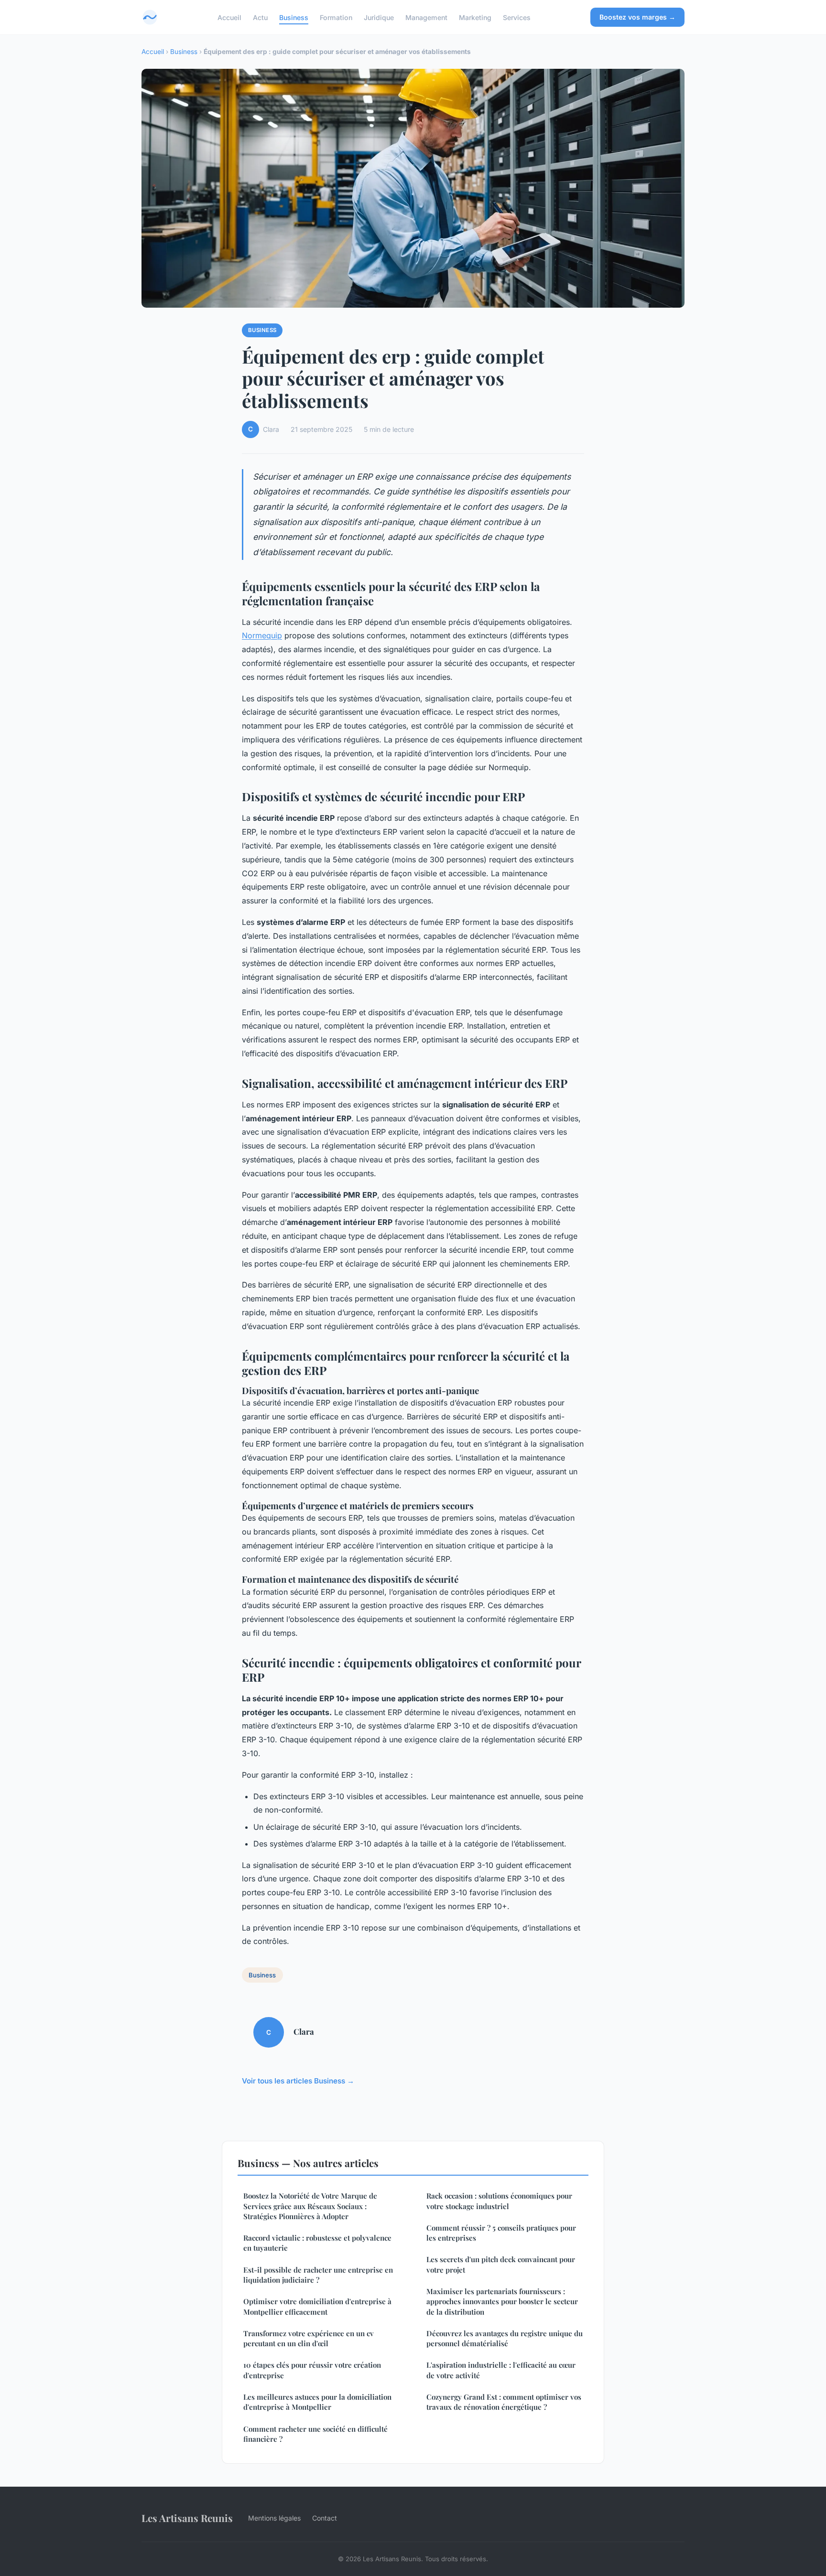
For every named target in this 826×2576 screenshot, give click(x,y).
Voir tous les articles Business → (298, 2081)
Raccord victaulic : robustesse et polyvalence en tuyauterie (317, 2243)
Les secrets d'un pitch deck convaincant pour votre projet (501, 2264)
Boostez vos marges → (637, 17)
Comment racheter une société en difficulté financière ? (315, 2434)
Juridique (379, 17)
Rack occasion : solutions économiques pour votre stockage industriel (499, 2201)
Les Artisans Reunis (187, 2518)
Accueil (229, 17)
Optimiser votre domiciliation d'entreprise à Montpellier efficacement (317, 2306)
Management (426, 17)
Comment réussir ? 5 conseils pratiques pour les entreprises (501, 2233)
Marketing (475, 17)
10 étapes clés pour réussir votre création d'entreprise (312, 2370)
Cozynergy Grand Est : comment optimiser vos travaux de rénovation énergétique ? (504, 2402)
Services (517, 17)
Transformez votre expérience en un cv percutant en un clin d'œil (309, 2338)
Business (294, 17)
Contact (325, 2518)
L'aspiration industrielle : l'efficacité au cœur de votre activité (501, 2370)
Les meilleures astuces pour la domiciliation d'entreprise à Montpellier (317, 2402)
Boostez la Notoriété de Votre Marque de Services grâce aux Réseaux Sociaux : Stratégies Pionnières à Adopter (310, 2206)
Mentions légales (274, 2518)
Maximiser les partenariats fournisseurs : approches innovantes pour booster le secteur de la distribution (502, 2302)
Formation (336, 17)
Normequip (262, 635)
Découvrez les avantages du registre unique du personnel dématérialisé (505, 2338)
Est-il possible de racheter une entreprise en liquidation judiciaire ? (318, 2275)
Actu (260, 17)
